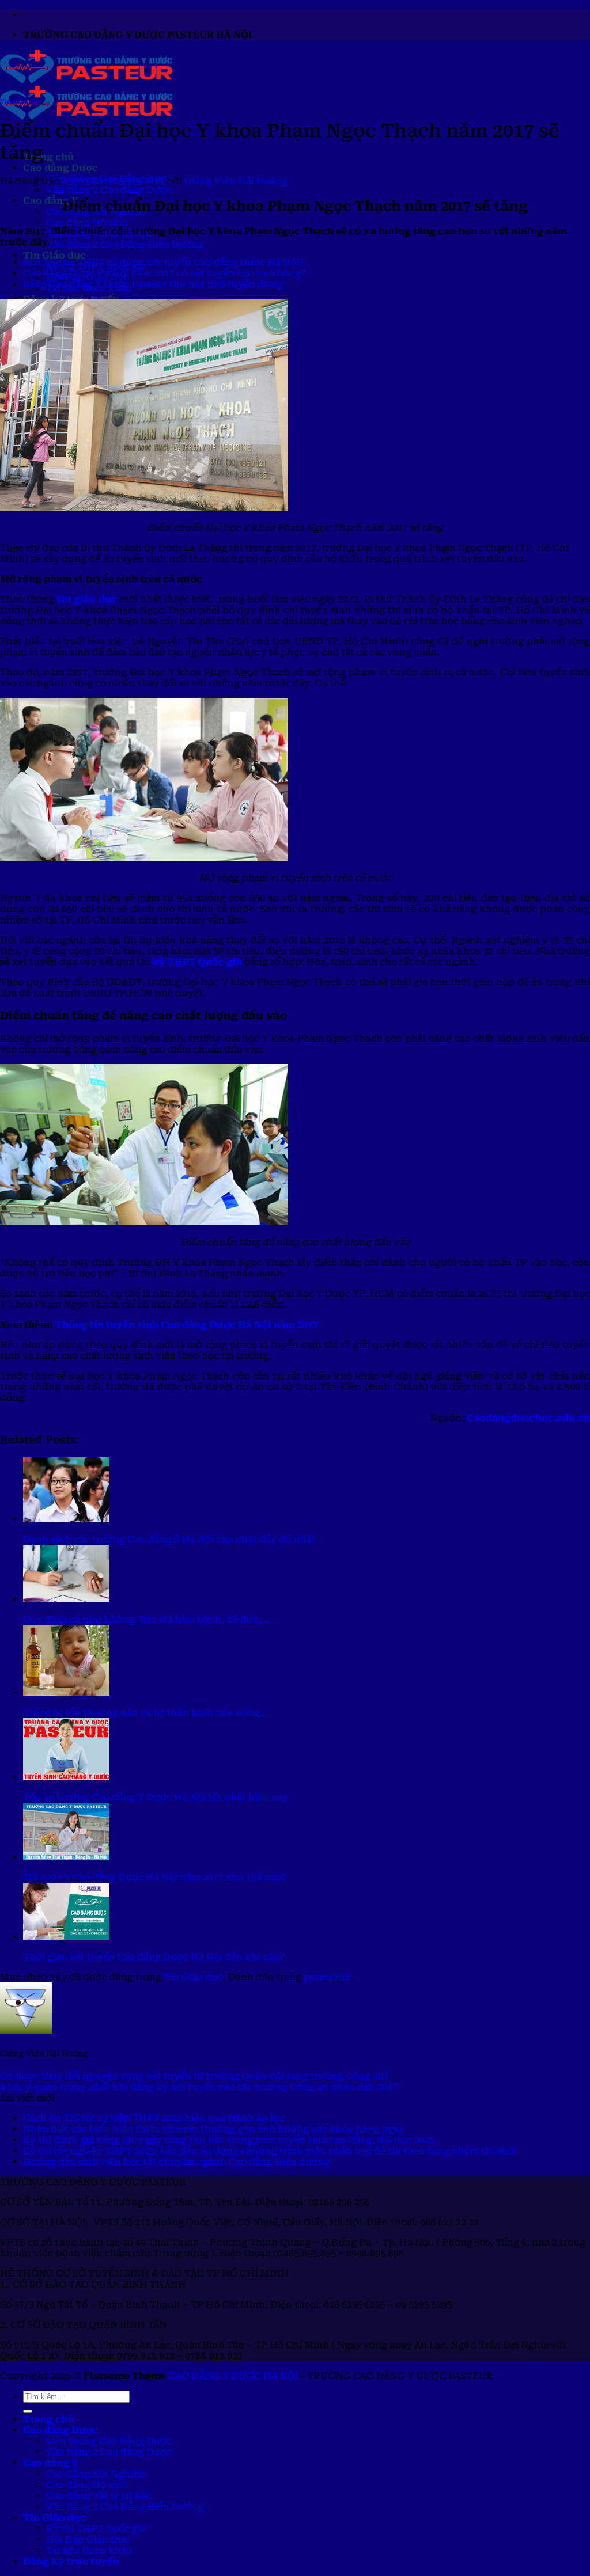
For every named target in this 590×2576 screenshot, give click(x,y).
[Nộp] (28, 2411)
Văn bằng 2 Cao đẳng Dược (109, 190)
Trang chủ (48, 157)
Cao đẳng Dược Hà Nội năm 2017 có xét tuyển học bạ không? (164, 273)
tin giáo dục (87, 599)
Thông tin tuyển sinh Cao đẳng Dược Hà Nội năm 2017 (187, 1325)
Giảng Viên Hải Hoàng (236, 181)
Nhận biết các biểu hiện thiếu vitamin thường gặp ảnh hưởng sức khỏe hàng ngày (214, 2129)
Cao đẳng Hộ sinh (87, 223)
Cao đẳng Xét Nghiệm (97, 2474)
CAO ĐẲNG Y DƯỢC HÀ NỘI (233, 2376)
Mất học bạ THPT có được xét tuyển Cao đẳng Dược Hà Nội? (164, 262)
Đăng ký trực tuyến (71, 2561)
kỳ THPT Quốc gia (197, 962)
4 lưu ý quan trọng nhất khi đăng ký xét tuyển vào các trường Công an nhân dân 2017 (199, 2087)
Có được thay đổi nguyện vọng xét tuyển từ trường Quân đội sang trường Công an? (194, 2076)
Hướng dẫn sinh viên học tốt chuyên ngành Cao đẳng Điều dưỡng (177, 2162)
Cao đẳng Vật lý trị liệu (99, 2496)
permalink (328, 1977)
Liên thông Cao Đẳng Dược (109, 2441)
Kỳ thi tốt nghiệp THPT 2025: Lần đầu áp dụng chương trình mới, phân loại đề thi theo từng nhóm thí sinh (270, 2151)
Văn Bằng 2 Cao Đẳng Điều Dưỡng (125, 244)
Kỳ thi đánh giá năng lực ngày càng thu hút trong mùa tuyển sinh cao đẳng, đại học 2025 (229, 2140)
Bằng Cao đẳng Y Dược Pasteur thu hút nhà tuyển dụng (153, 284)
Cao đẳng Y (50, 201)
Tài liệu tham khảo (89, 2550)
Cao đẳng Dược (60, 168)
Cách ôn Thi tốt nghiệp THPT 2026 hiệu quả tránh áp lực (154, 2118)
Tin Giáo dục (54, 255)
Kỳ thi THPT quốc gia (96, 2528)
